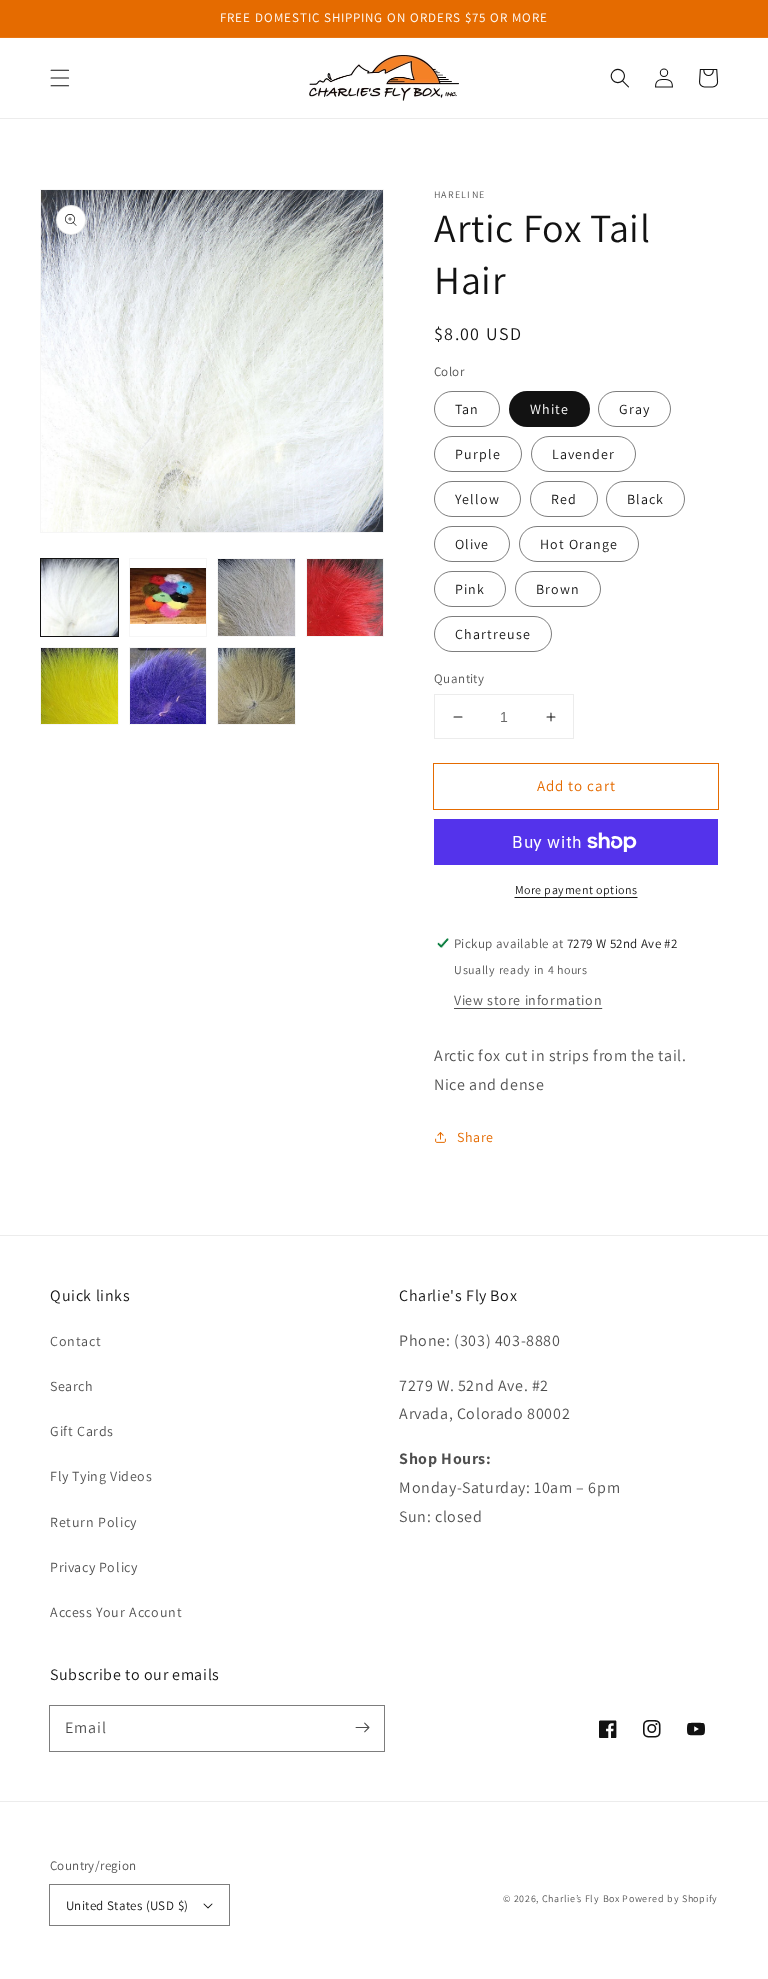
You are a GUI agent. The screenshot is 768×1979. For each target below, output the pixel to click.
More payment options (576, 889)
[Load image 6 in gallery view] (168, 686)
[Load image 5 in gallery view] (79, 686)
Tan (467, 409)
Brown (558, 589)
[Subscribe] (362, 1728)
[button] (60, 78)
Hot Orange (579, 544)
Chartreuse (493, 634)
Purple (478, 454)
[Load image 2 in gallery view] (168, 597)
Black (645, 499)
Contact (75, 1341)
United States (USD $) (127, 1905)
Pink (470, 589)
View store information (528, 1000)
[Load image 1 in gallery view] (79, 597)
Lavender (583, 454)
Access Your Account (116, 1612)
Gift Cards (82, 1431)
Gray (634, 409)
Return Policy (93, 1522)
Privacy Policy (93, 1567)
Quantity (459, 678)
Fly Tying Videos (101, 1476)
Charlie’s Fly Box (581, 1898)
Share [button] (475, 1137)
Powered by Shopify (670, 1898)
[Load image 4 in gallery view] (345, 597)
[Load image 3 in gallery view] (256, 597)
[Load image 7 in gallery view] (256, 686)
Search (72, 1386)
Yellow (477, 499)
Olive (472, 544)
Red (564, 499)
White (549, 409)
